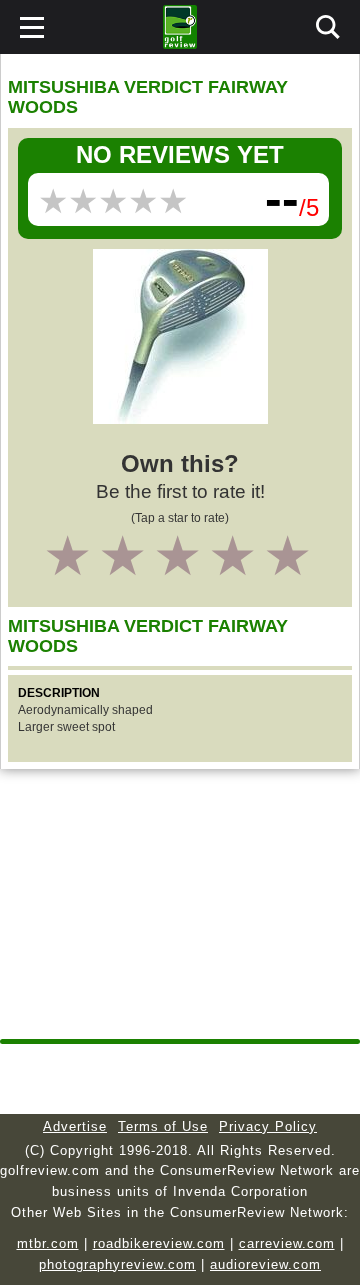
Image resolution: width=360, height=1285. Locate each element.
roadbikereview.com (159, 1243)
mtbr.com (48, 1243)
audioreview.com (265, 1264)
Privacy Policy (268, 1126)
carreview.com (287, 1243)
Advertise (75, 1126)
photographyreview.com (117, 1264)
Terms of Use (163, 1126)
